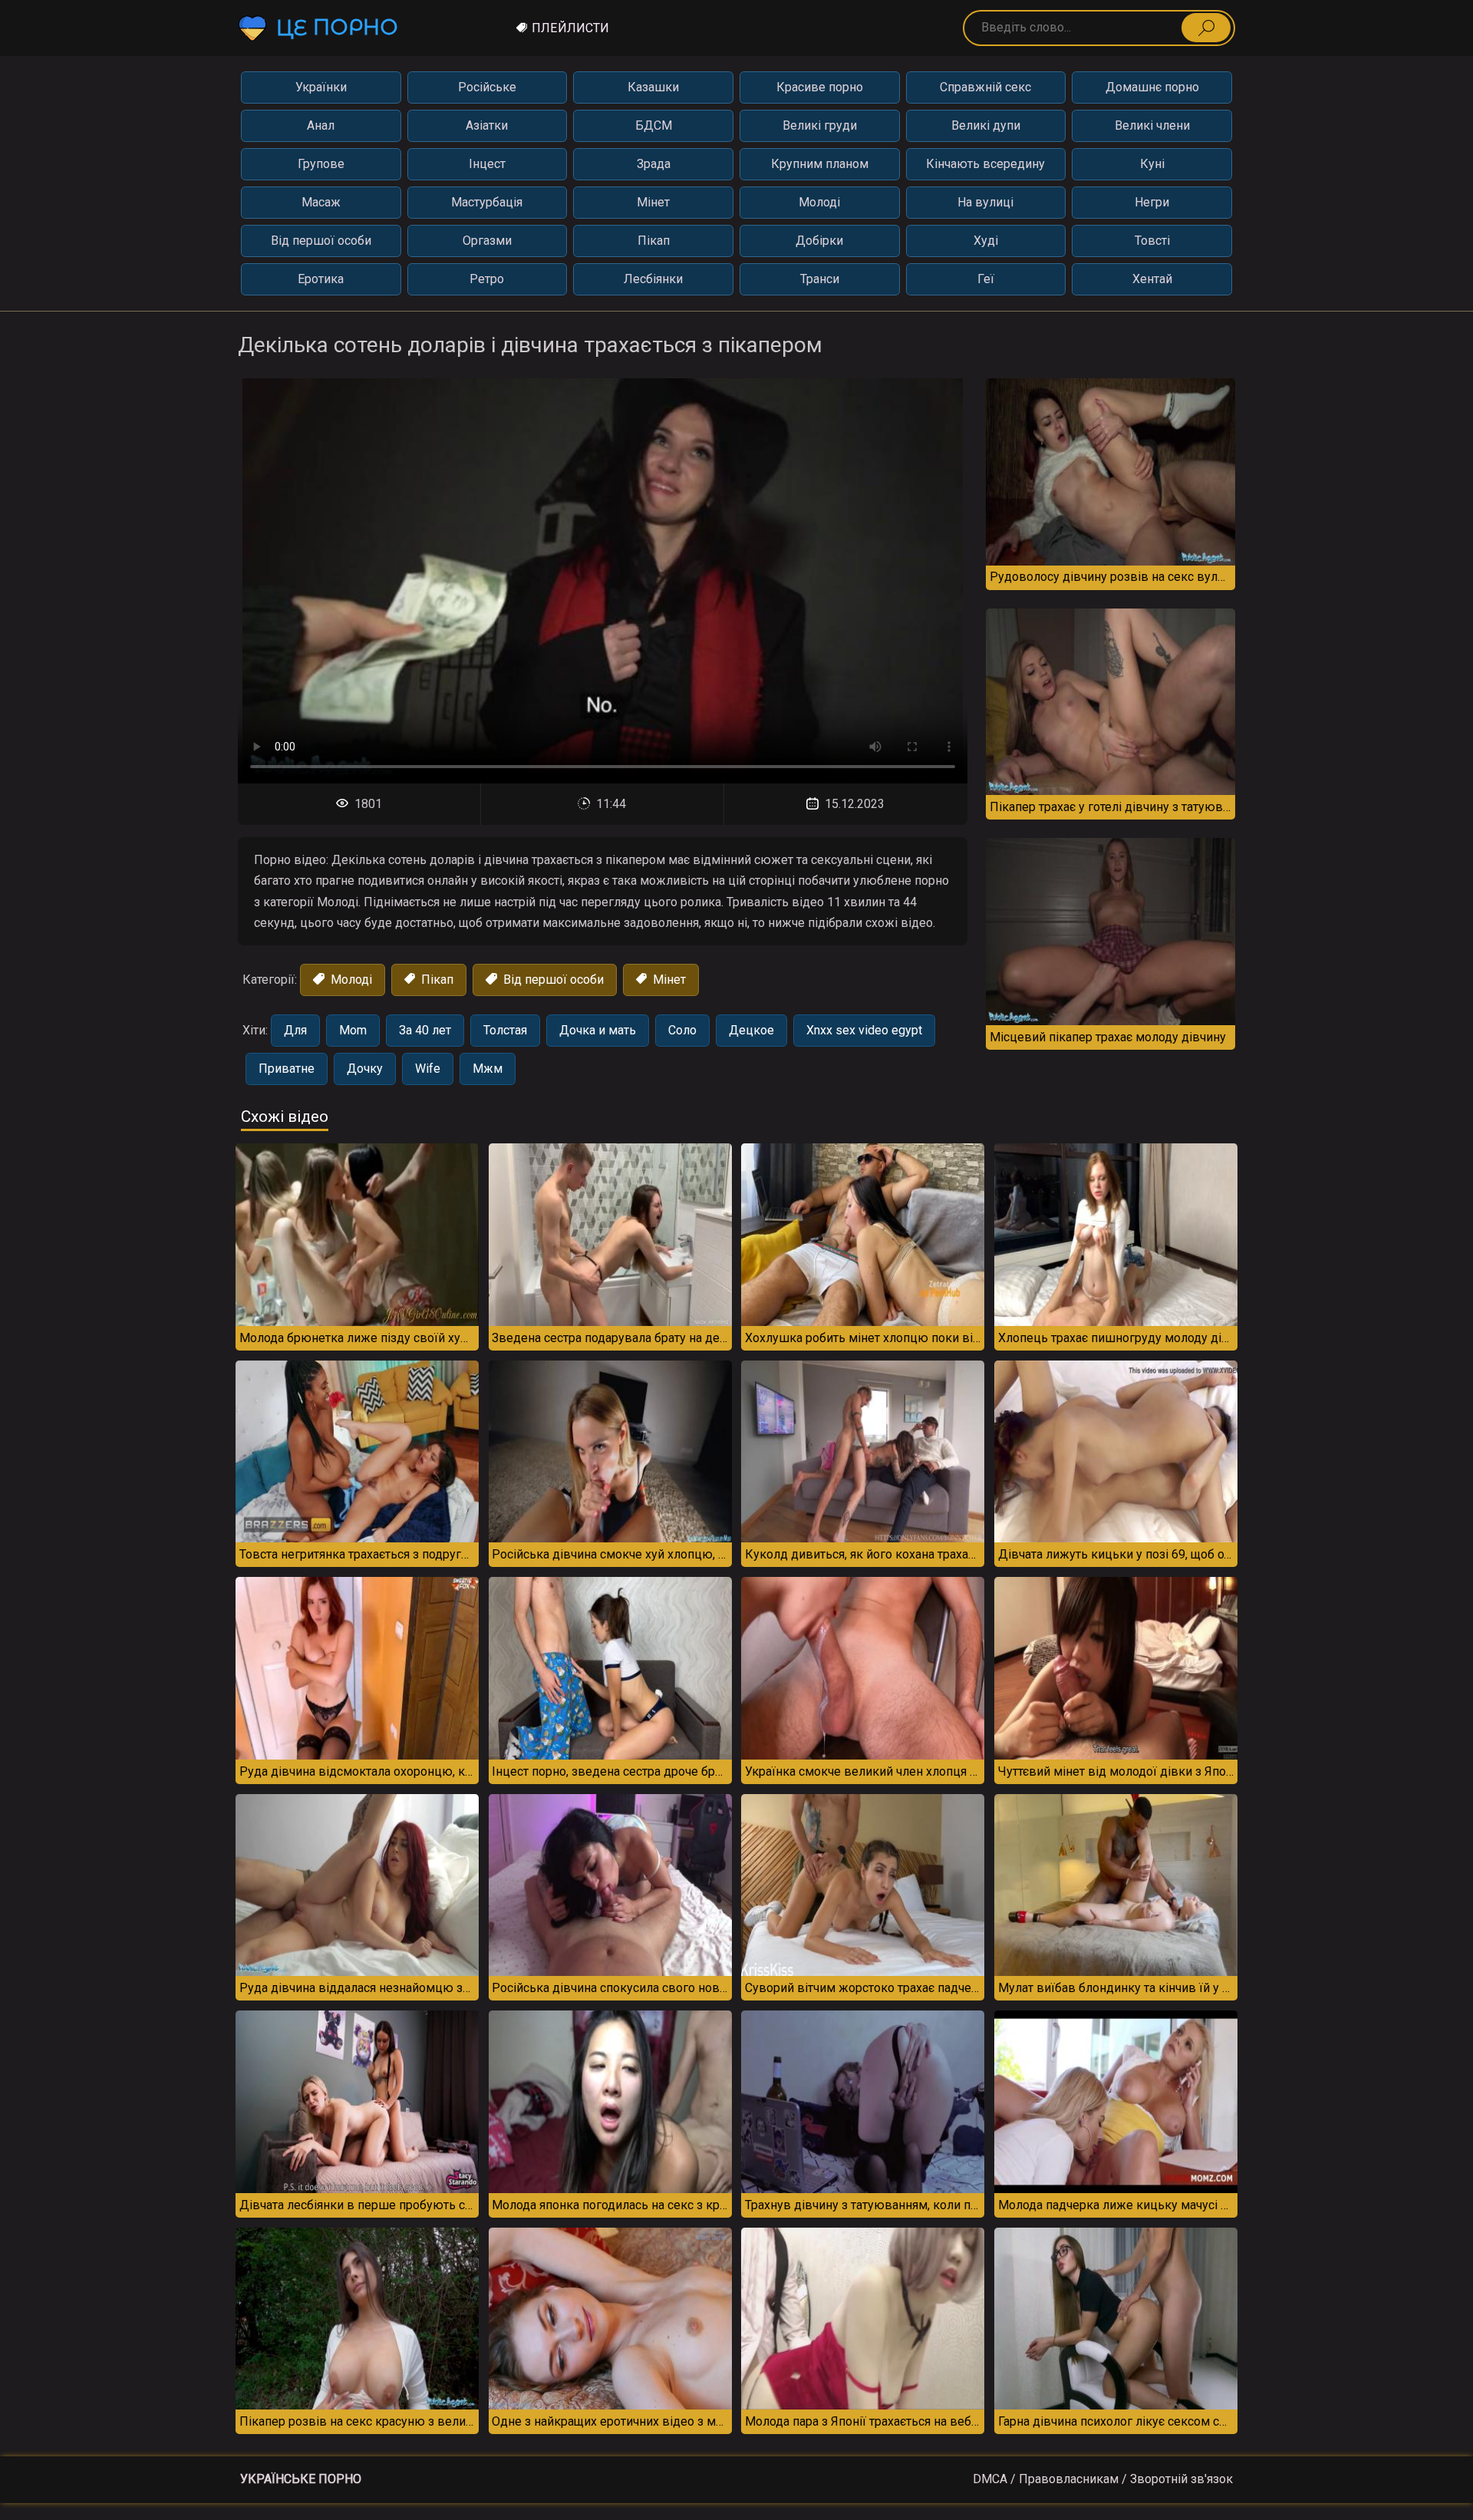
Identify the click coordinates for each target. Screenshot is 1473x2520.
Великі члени (1152, 125)
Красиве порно (820, 87)
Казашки (653, 87)
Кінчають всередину (985, 164)
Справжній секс (985, 87)
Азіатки (487, 125)
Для (295, 1030)
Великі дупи (986, 125)
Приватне (287, 1069)
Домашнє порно (1152, 87)
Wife (428, 1069)
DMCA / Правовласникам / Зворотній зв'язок (1103, 2479)
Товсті (1152, 241)
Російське (487, 87)
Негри (1152, 202)
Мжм (488, 1069)
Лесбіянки (653, 279)
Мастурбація (487, 202)
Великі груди (820, 125)
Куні (1152, 164)
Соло (682, 1030)
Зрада (654, 164)
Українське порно (301, 2479)
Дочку (365, 1069)
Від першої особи (321, 241)
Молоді (819, 202)
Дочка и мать (598, 1030)
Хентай (1152, 279)
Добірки (819, 241)
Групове (321, 164)
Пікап (654, 241)
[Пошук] (1206, 28)
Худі (986, 241)
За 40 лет (425, 1030)
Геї (986, 279)
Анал (321, 125)
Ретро (487, 279)
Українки (321, 87)
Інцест (487, 164)
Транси (820, 279)
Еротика (321, 279)
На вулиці (985, 202)
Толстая (505, 1030)
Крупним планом (820, 164)
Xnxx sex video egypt (864, 1030)
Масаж (321, 202)
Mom (353, 1030)
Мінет (653, 202)
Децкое (751, 1030)
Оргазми (487, 241)
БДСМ (654, 125)
